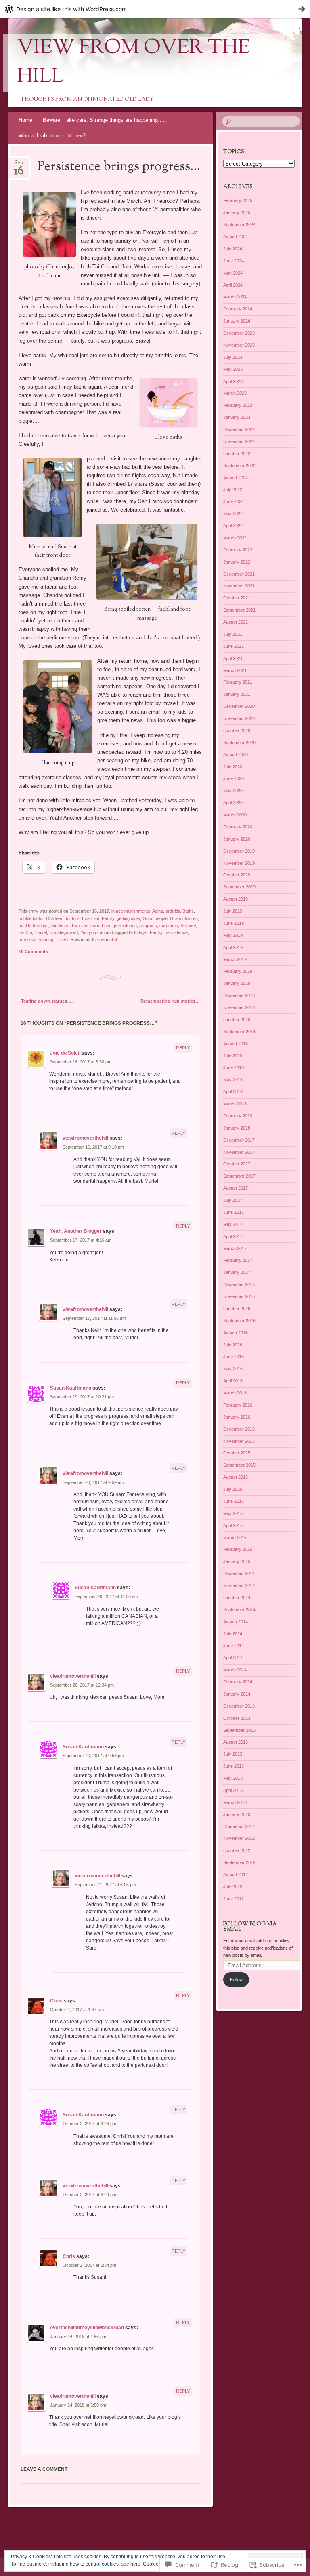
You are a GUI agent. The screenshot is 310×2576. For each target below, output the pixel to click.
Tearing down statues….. (45, 1001)
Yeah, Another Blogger (76, 1231)
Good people (155, 918)
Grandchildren (184, 918)
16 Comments (33, 951)
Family (108, 918)
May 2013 (233, 1778)
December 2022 (239, 429)
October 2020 (237, 730)
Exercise (91, 918)
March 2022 (235, 538)
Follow (236, 1979)
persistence (125, 926)
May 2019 (233, 935)
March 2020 (235, 815)
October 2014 (237, 1598)
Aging (158, 911)
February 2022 (238, 550)
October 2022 (237, 454)
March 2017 (235, 1248)
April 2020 (233, 803)
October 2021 (237, 598)
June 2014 (234, 1646)
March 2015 (235, 1538)
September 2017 (239, 1176)
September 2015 (239, 1465)
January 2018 (237, 1128)
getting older (128, 918)
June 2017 (234, 1212)
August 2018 (236, 1044)
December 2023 (239, 333)
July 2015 (233, 1489)
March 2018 (235, 1104)
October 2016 (237, 1309)
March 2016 (235, 1393)
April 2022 (233, 526)
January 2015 (237, 1561)
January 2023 (237, 417)
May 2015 (233, 1513)
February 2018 (238, 1116)
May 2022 (233, 514)
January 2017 (237, 1272)
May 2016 (233, 1369)
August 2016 (236, 1333)
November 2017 (239, 1152)
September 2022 (239, 466)
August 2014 (236, 1622)
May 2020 (233, 791)
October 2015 (237, 1453)
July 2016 (233, 1345)
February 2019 (238, 971)
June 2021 (234, 646)
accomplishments (133, 911)
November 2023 (239, 345)
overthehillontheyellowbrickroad (87, 2328)
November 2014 (239, 1586)
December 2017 (239, 1140)
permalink (109, 940)
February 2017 (238, 1260)
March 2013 (235, 1802)
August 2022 (236, 478)
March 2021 (235, 670)
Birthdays (138, 932)
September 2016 (239, 1321)
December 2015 (239, 1429)
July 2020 (233, 767)
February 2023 (238, 405)
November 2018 (239, 1007)
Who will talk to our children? (52, 136)
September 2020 (239, 743)
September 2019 (239, 887)
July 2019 (233, 911)
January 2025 (237, 212)
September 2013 (239, 1730)
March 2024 (235, 297)
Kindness (60, 926)
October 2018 (237, 1020)
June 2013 (234, 1766)
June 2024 (234, 261)
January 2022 (237, 562)
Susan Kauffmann (71, 1388)
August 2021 (236, 622)
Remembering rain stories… (173, 1001)
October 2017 (237, 1164)
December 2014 (239, 1573)
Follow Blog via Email (250, 1927)
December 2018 (239, 995)
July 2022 (233, 489)
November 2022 (239, 441)
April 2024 (233, 285)
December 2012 (239, 1827)
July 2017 (233, 1200)
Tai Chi (25, 932)
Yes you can (92, 932)
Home (25, 120)
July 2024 (233, 249)
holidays (41, 926)
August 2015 (236, 1477)
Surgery (188, 926)
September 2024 (239, 225)
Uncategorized (64, 932)
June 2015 (234, 1501)
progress (148, 926)
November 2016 (239, 1296)
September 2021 (239, 610)
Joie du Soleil (65, 1053)
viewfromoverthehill (85, 1138)
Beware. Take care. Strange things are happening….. (105, 120)
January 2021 (237, 694)
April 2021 (233, 658)
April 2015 (233, 1525)
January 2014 (237, 1694)
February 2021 (238, 682)
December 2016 (239, 1284)
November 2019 (239, 863)
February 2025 (238, 200)
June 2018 (234, 1067)
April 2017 (233, 1236)
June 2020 (234, 778)
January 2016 (237, 1417)
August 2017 (236, 1188)
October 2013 (237, 1718)
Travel (41, 932)
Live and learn (86, 926)
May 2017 (233, 1224)
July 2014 (233, 1634)
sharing (46, 940)
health (24, 926)
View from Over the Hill (133, 63)
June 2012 (234, 1899)
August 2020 (236, 755)
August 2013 (236, 1742)
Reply (183, 1048)
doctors (72, 918)
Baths (188, 911)
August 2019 (236, 899)
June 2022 (234, 501)
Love (107, 926)
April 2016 (233, 1381)
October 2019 (237, 875)
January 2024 (237, 321)
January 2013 (237, 1814)
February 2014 (238, 1682)
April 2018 (233, 1092)
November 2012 (239, 1838)
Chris (56, 2001)
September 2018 (239, 1032)
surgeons (169, 926)
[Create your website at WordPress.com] (155, 9)
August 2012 (236, 1875)
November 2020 (239, 718)
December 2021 (239, 574)
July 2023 (233, 357)
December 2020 (239, 706)
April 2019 (233, 947)
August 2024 (236, 237)
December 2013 (239, 1706)
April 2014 (233, 1658)
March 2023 (235, 393)
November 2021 (239, 586)
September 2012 (239, 1862)
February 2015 (238, 1549)
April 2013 (233, 1790)
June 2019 (234, 923)
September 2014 (239, 1610)
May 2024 (233, 273)
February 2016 (238, 1405)
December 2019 (239, 851)
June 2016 (234, 1357)
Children (54, 918)
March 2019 (235, 959)
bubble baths (31, 918)
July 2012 (233, 1887)
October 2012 (237, 1850)
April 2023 (233, 381)
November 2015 (239, 1441)
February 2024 (238, 309)
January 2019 (237, 983)
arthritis (173, 911)
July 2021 (233, 634)
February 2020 (238, 827)
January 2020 (237, 839)
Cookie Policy (158, 2564)
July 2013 (233, 1754)
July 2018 (233, 1056)
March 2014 (235, 1670)
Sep (19, 165)
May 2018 (233, 1080)
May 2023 (233, 369)
